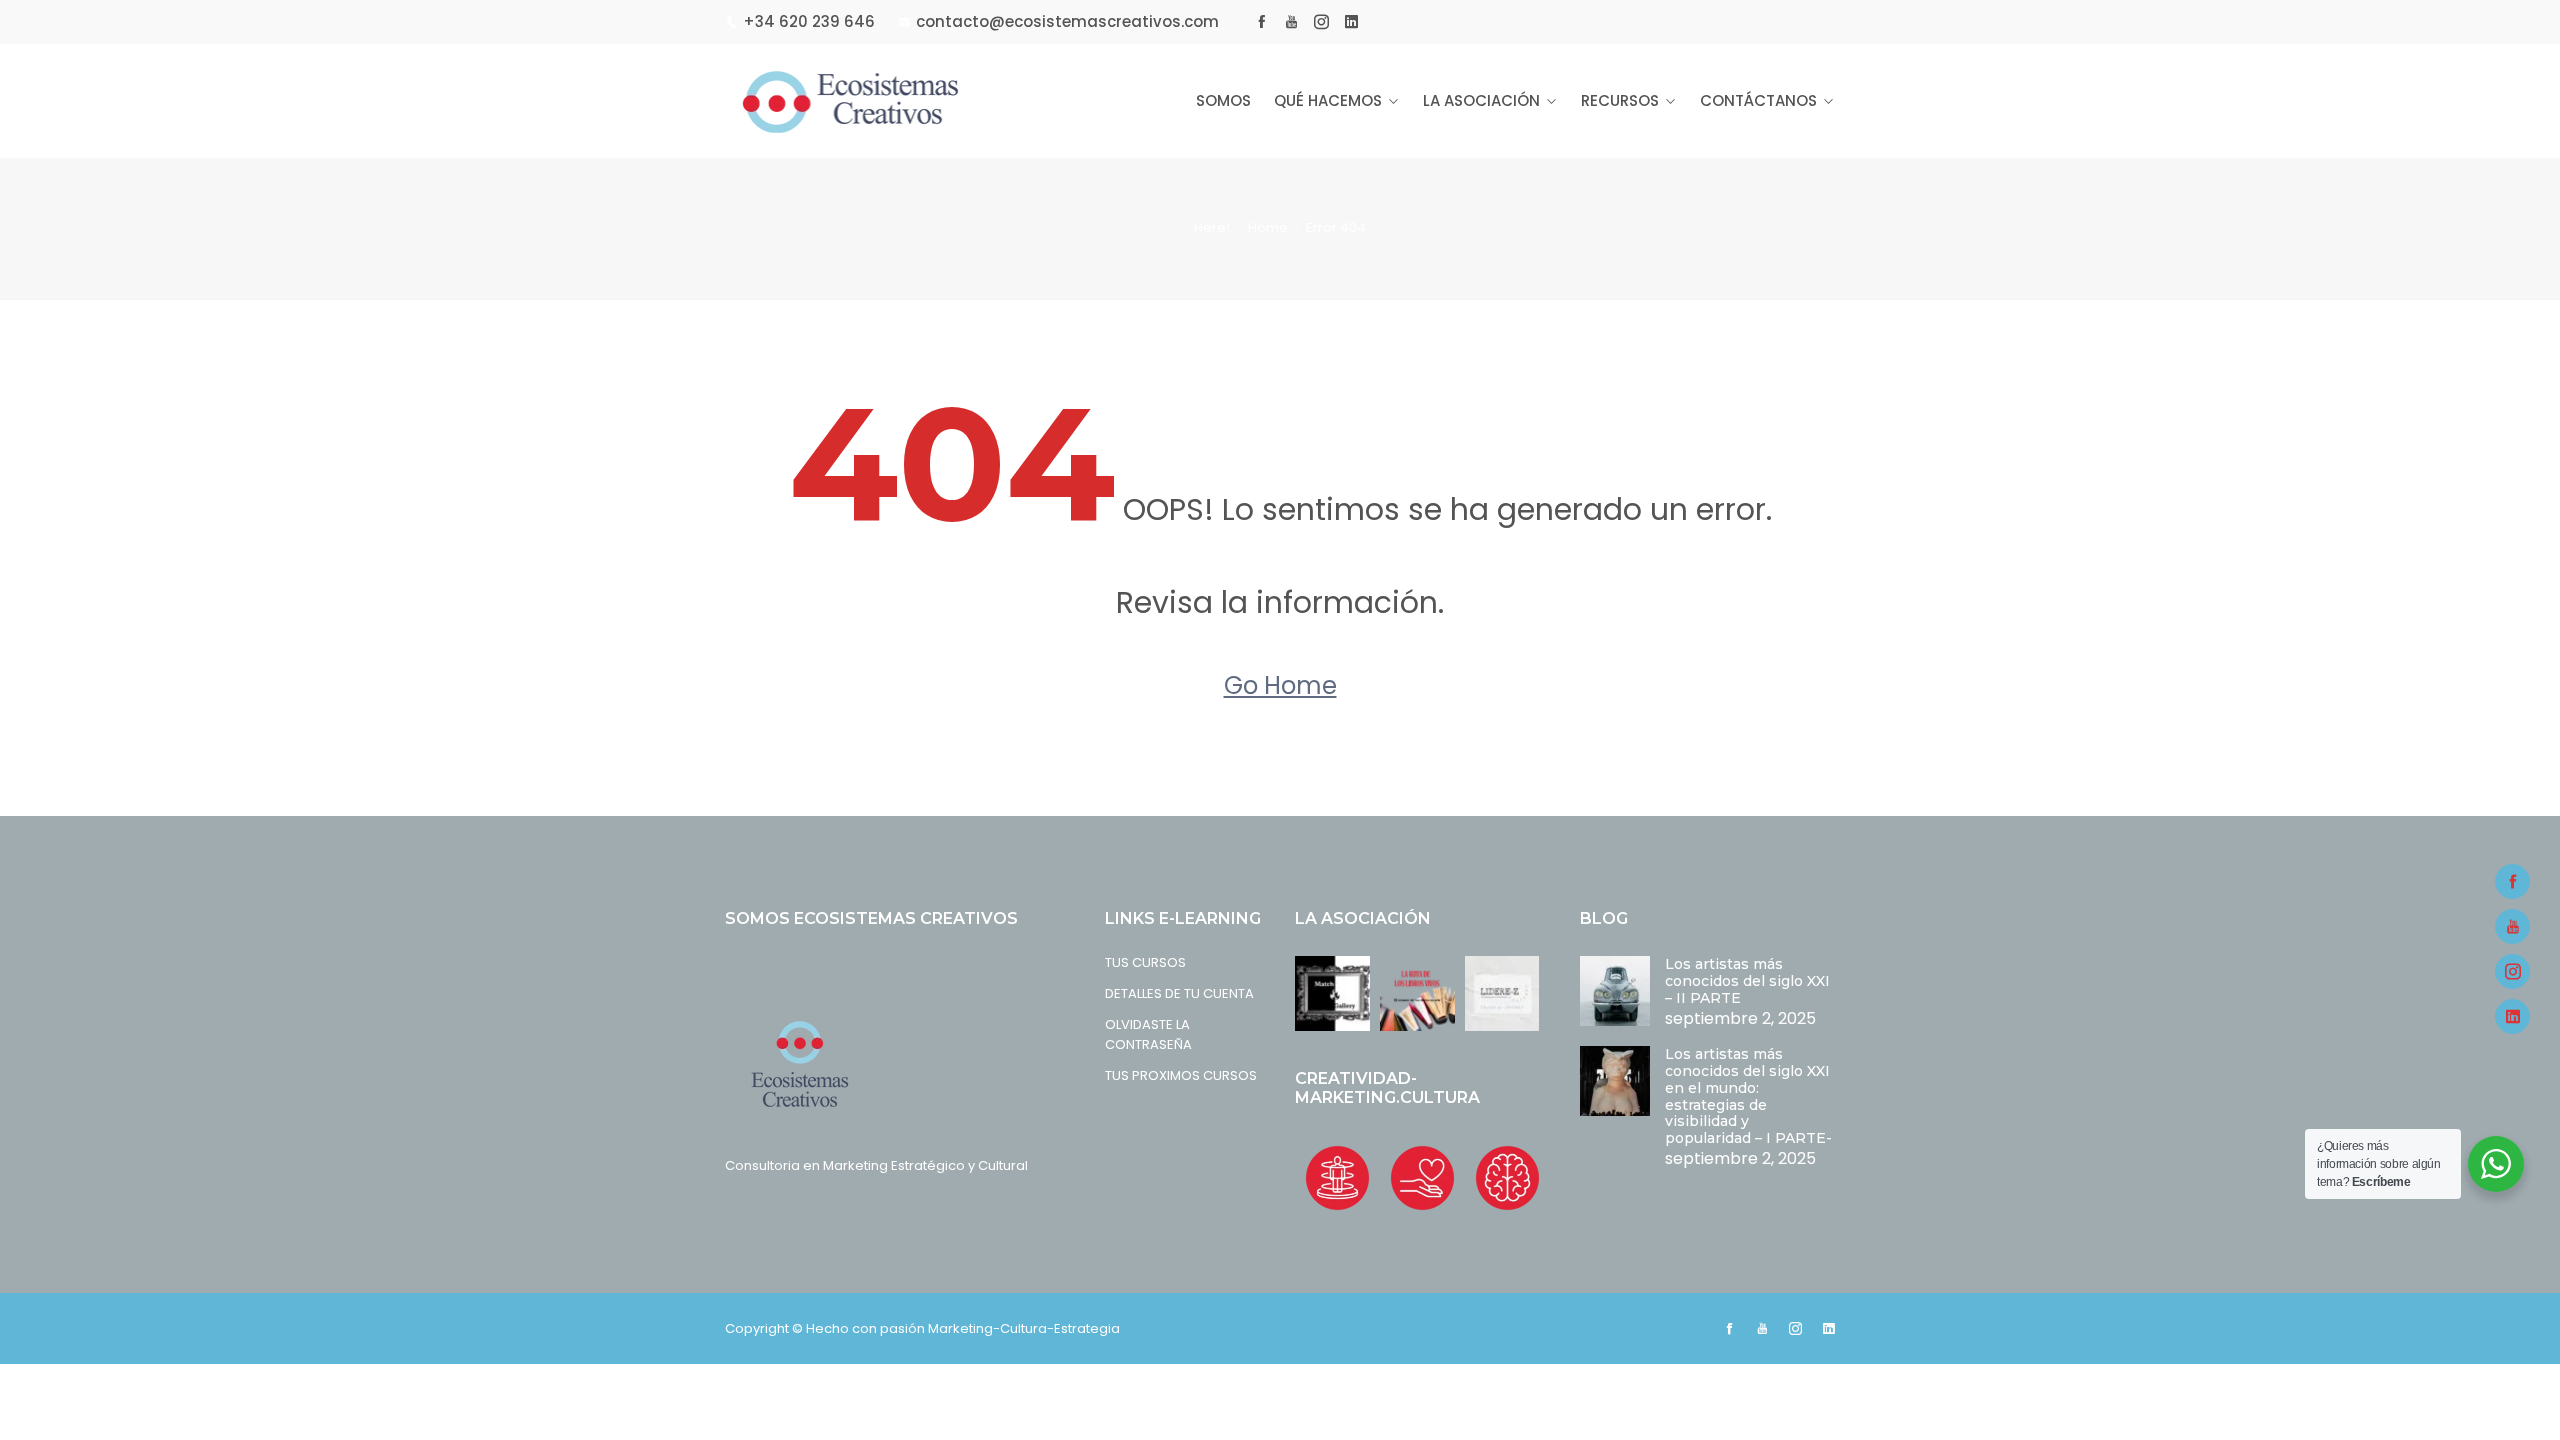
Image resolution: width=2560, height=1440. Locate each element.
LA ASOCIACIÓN (1481, 100)
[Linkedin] (2512, 1016)
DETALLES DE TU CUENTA (1179, 993)
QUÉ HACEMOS (1328, 100)
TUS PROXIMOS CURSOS (1181, 1075)
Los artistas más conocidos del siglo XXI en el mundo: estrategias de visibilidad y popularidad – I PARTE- (1748, 1096)
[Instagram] (2512, 971)
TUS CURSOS (1145, 962)
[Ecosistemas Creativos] (852, 101)
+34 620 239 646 (809, 21)
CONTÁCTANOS (1758, 100)
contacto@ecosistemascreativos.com (1067, 21)
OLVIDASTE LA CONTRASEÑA (1148, 1035)
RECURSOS (1620, 100)
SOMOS (1223, 100)
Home (1268, 227)
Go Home (1280, 685)
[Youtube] (2512, 926)
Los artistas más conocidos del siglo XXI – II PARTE (1747, 981)
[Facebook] (2512, 881)
